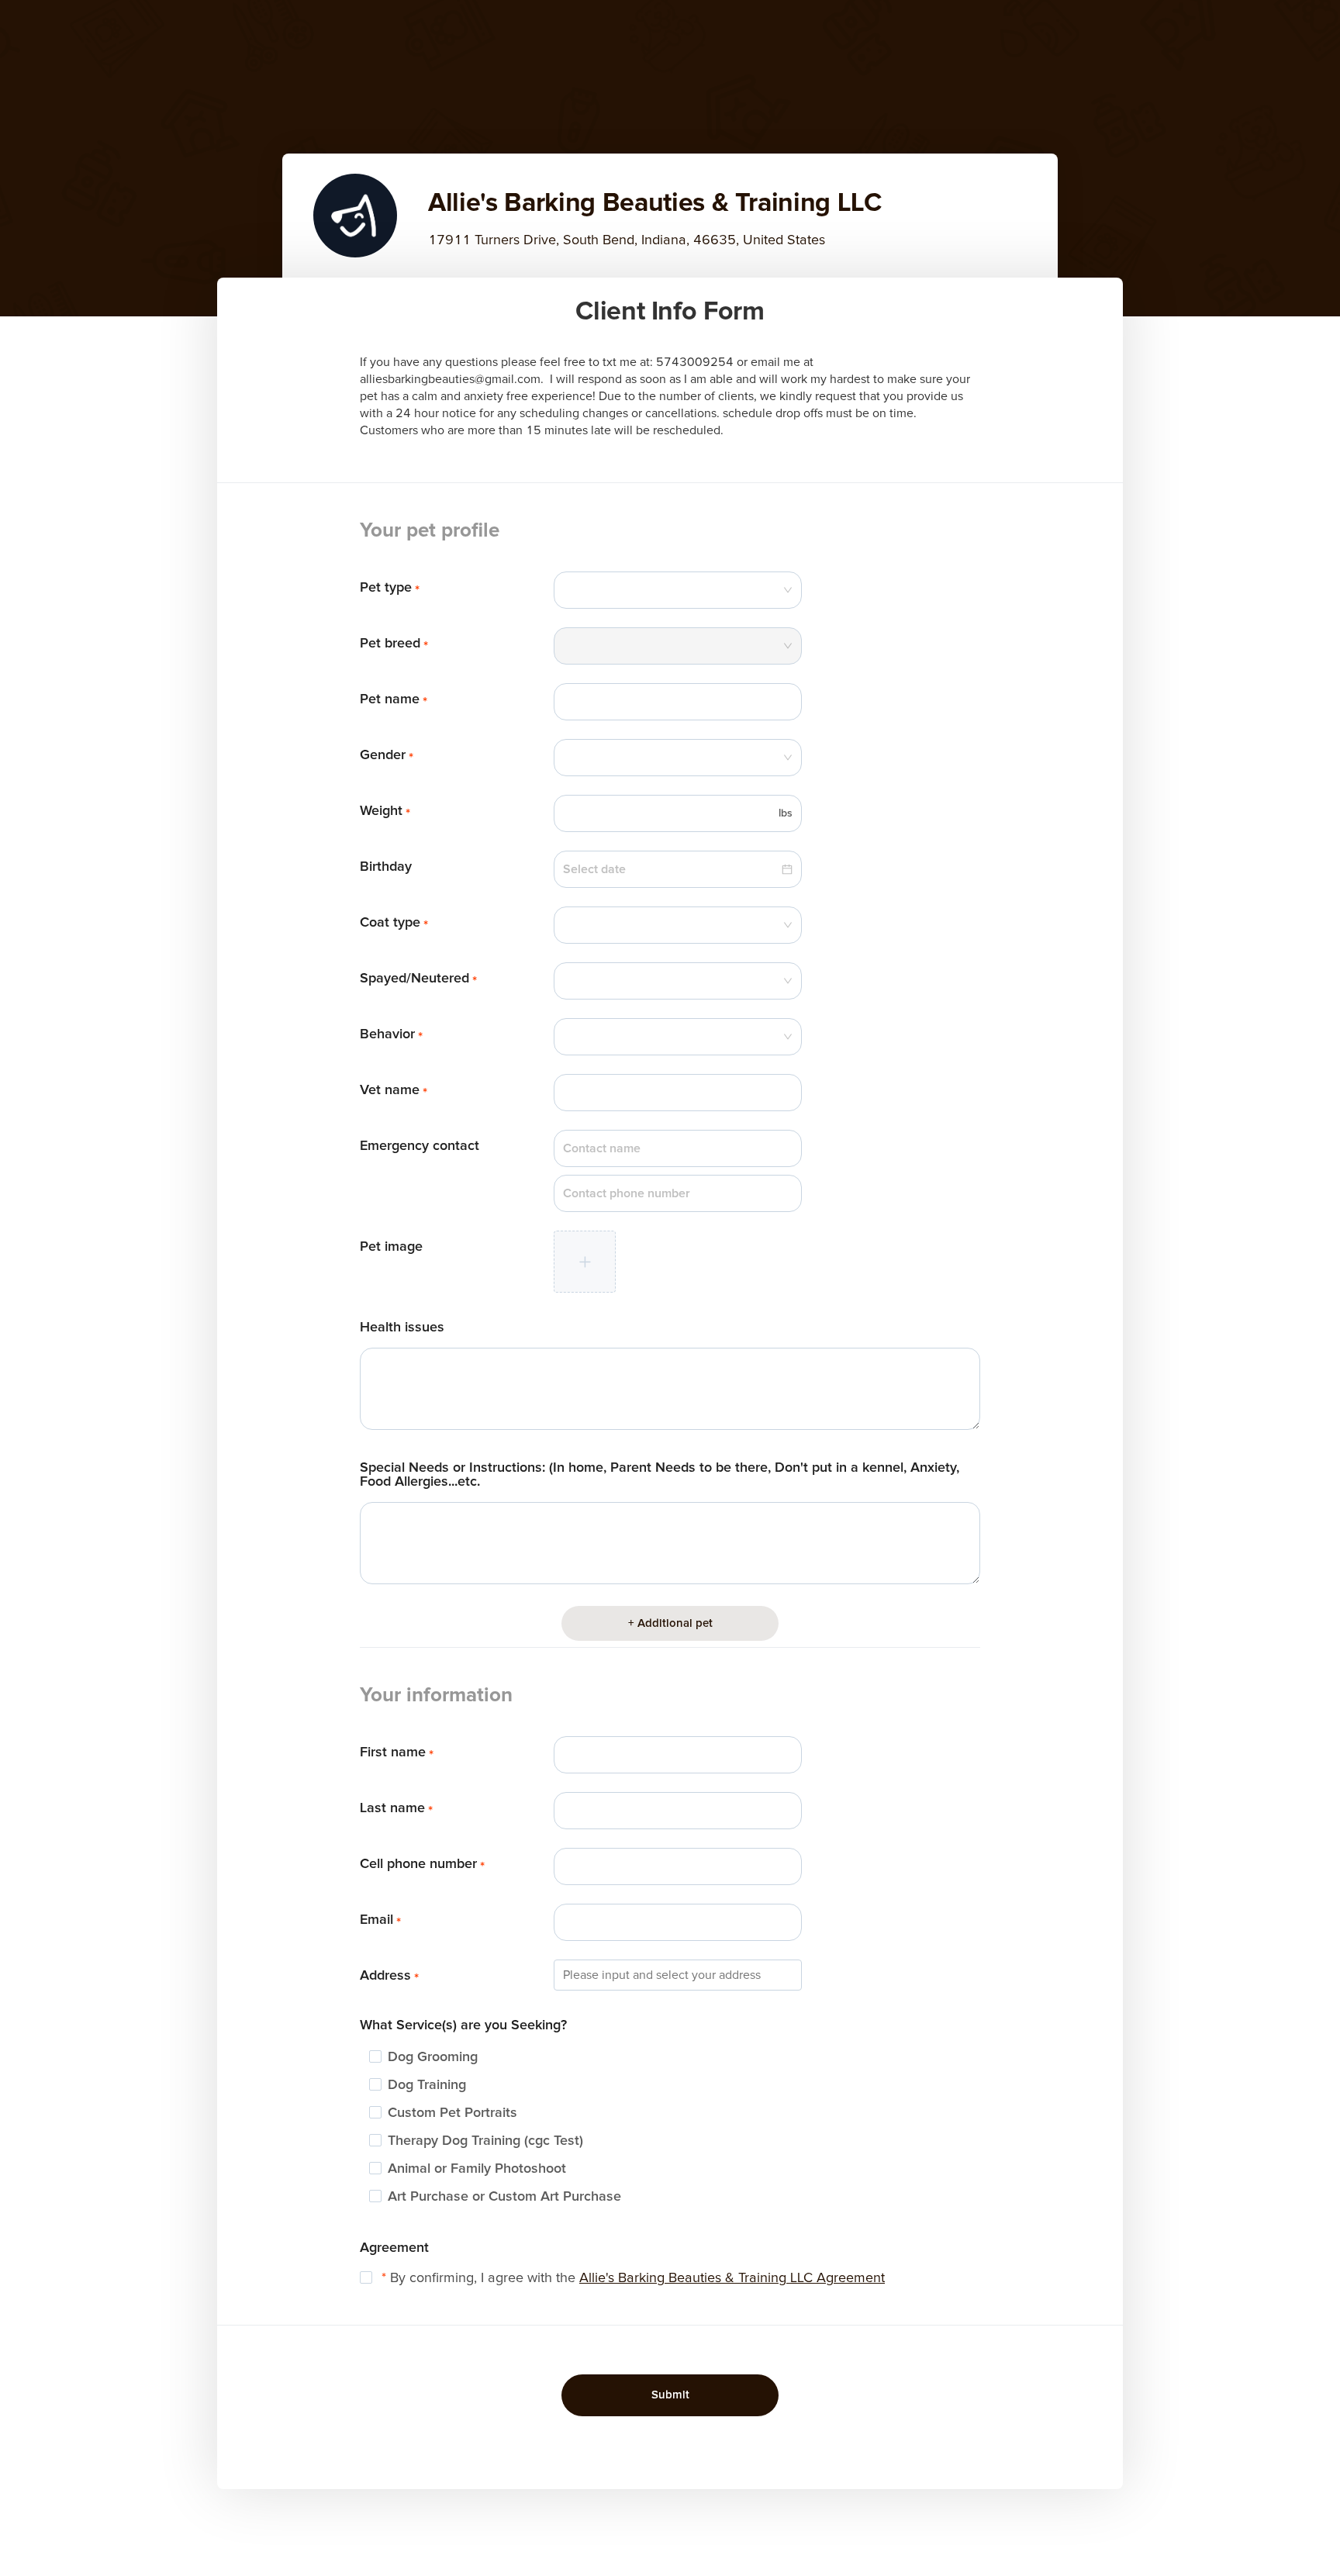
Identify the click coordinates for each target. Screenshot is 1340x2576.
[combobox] (678, 590)
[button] (585, 1262)
